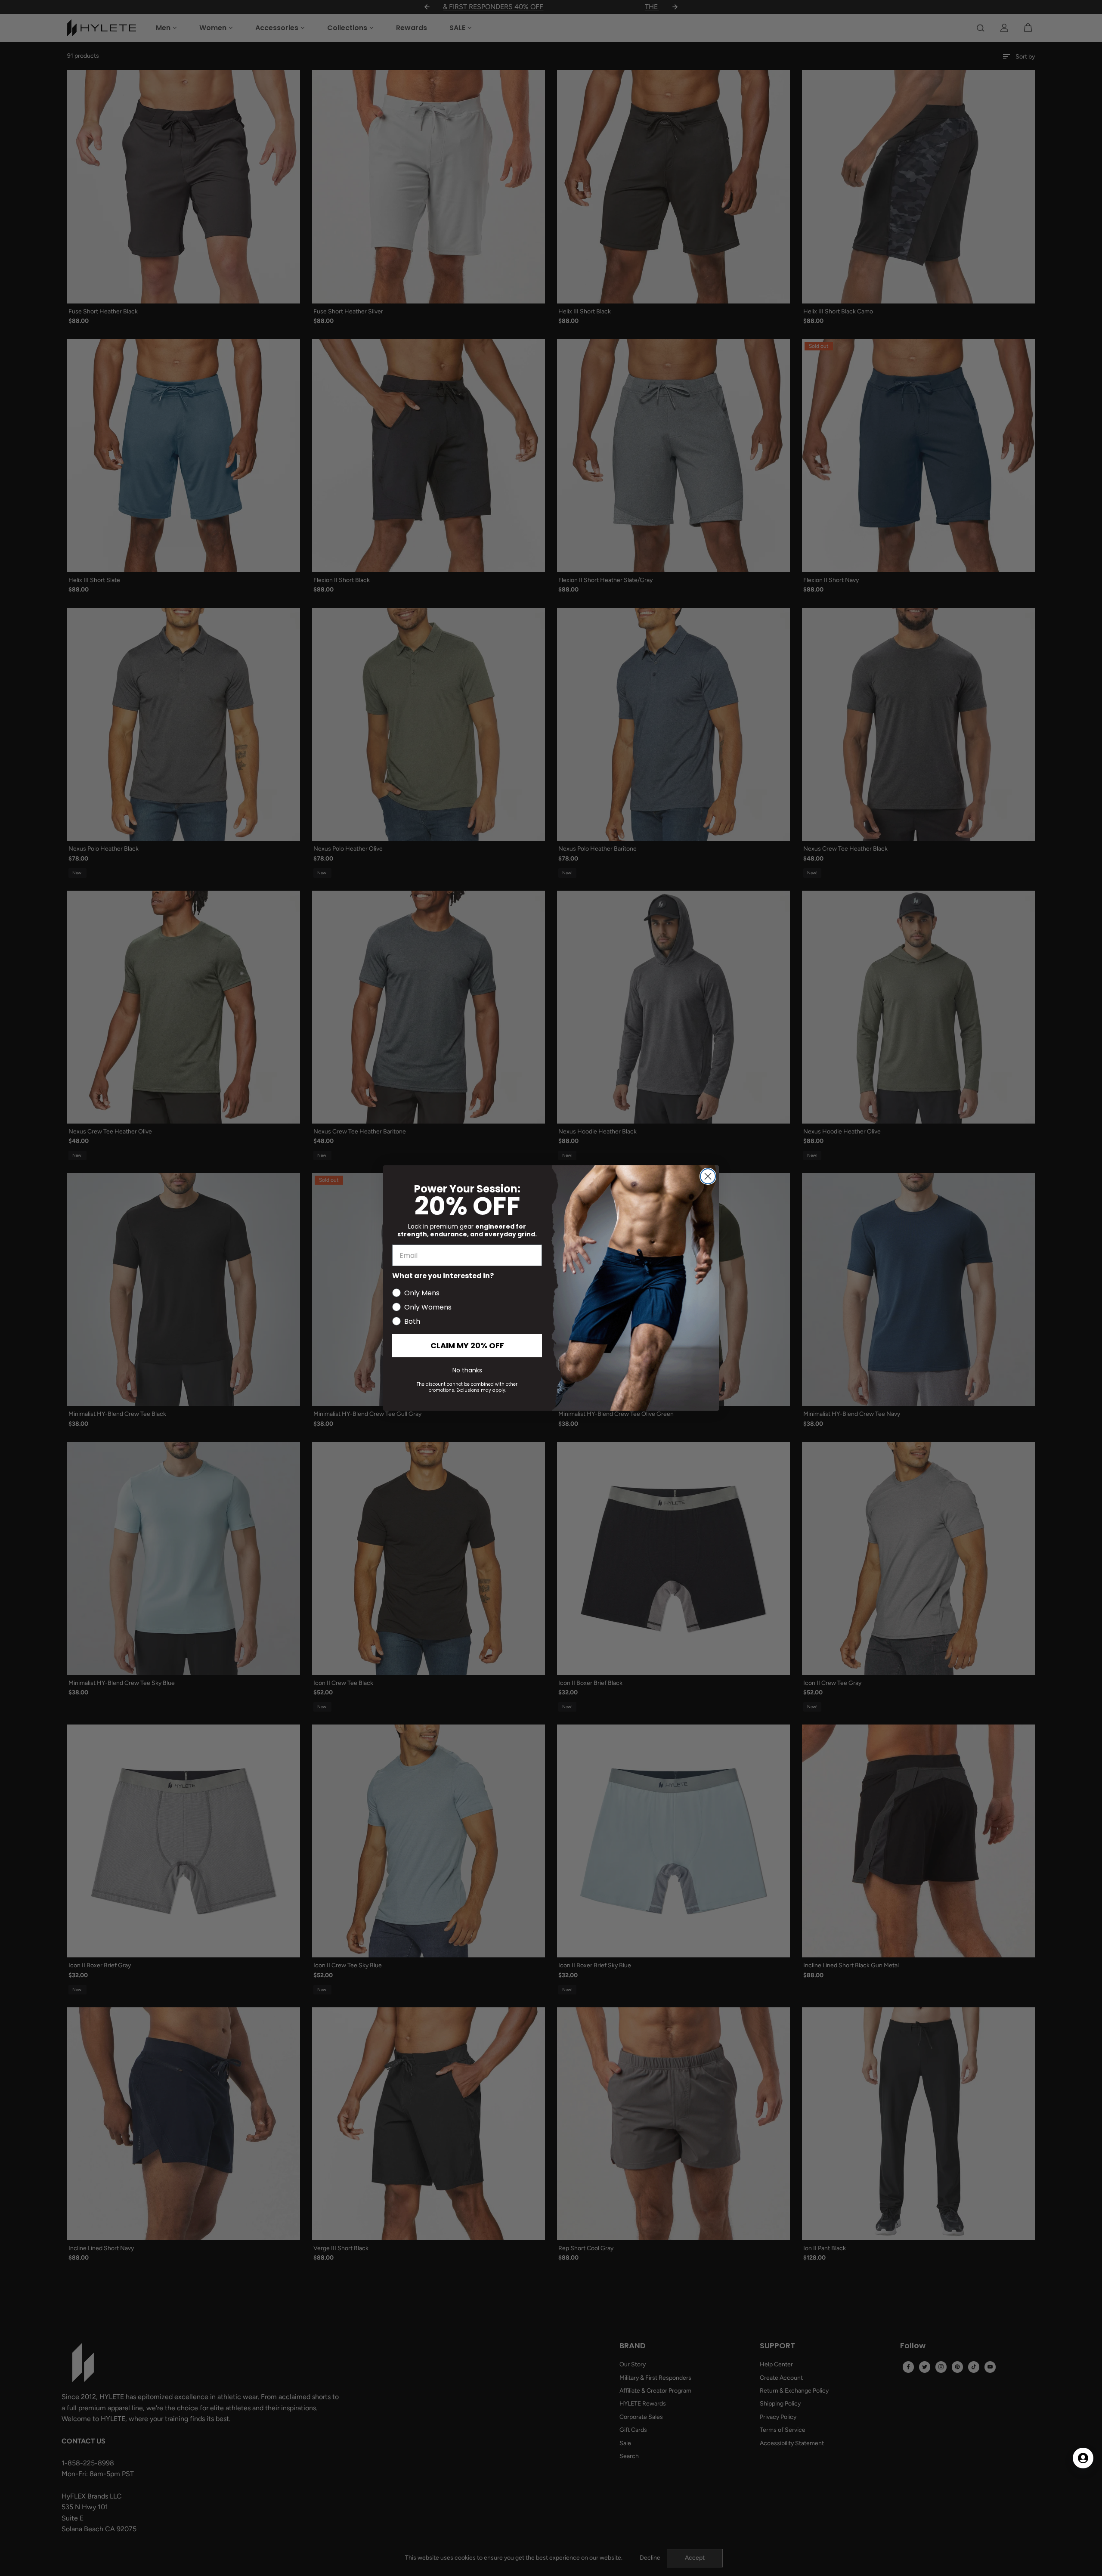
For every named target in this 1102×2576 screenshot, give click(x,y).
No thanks (467, 1370)
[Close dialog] (708, 1176)
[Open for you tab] (1083, 2458)
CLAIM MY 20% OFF (467, 1345)
